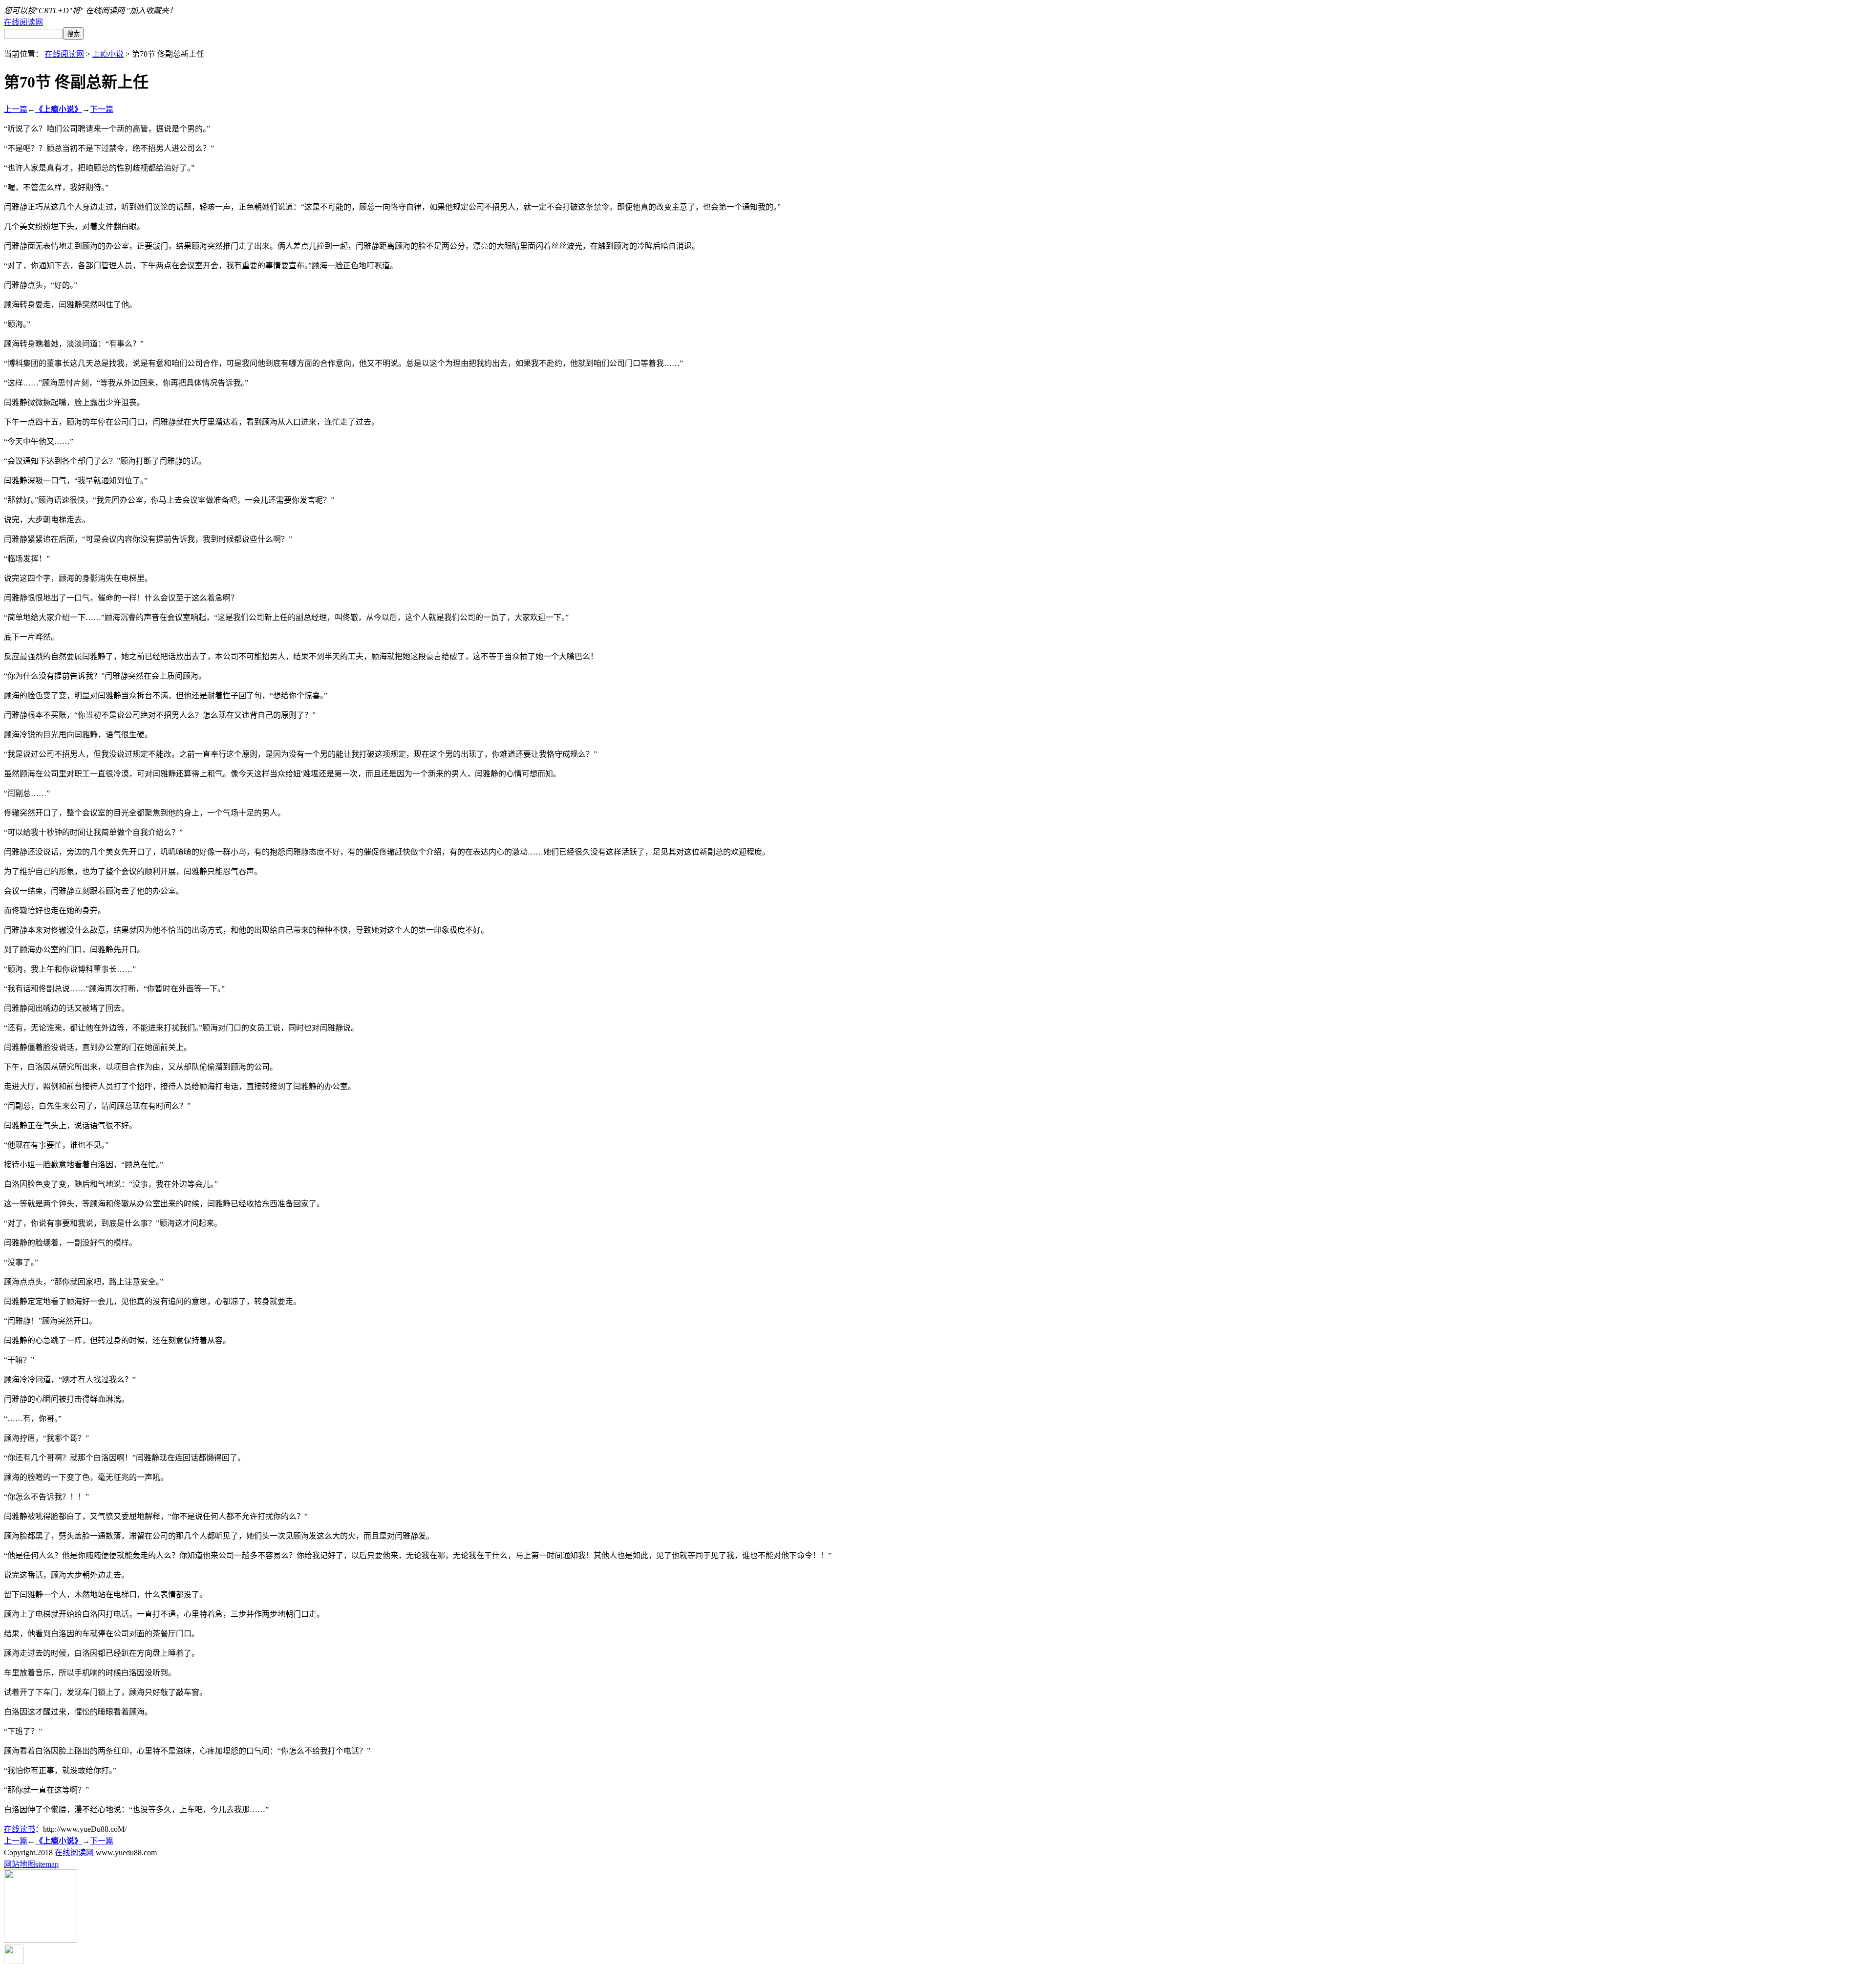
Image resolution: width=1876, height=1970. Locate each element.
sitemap (47, 1864)
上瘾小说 (108, 54)
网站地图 (20, 1864)
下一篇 (102, 109)
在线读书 (20, 1829)
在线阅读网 (23, 22)
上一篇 (16, 109)
